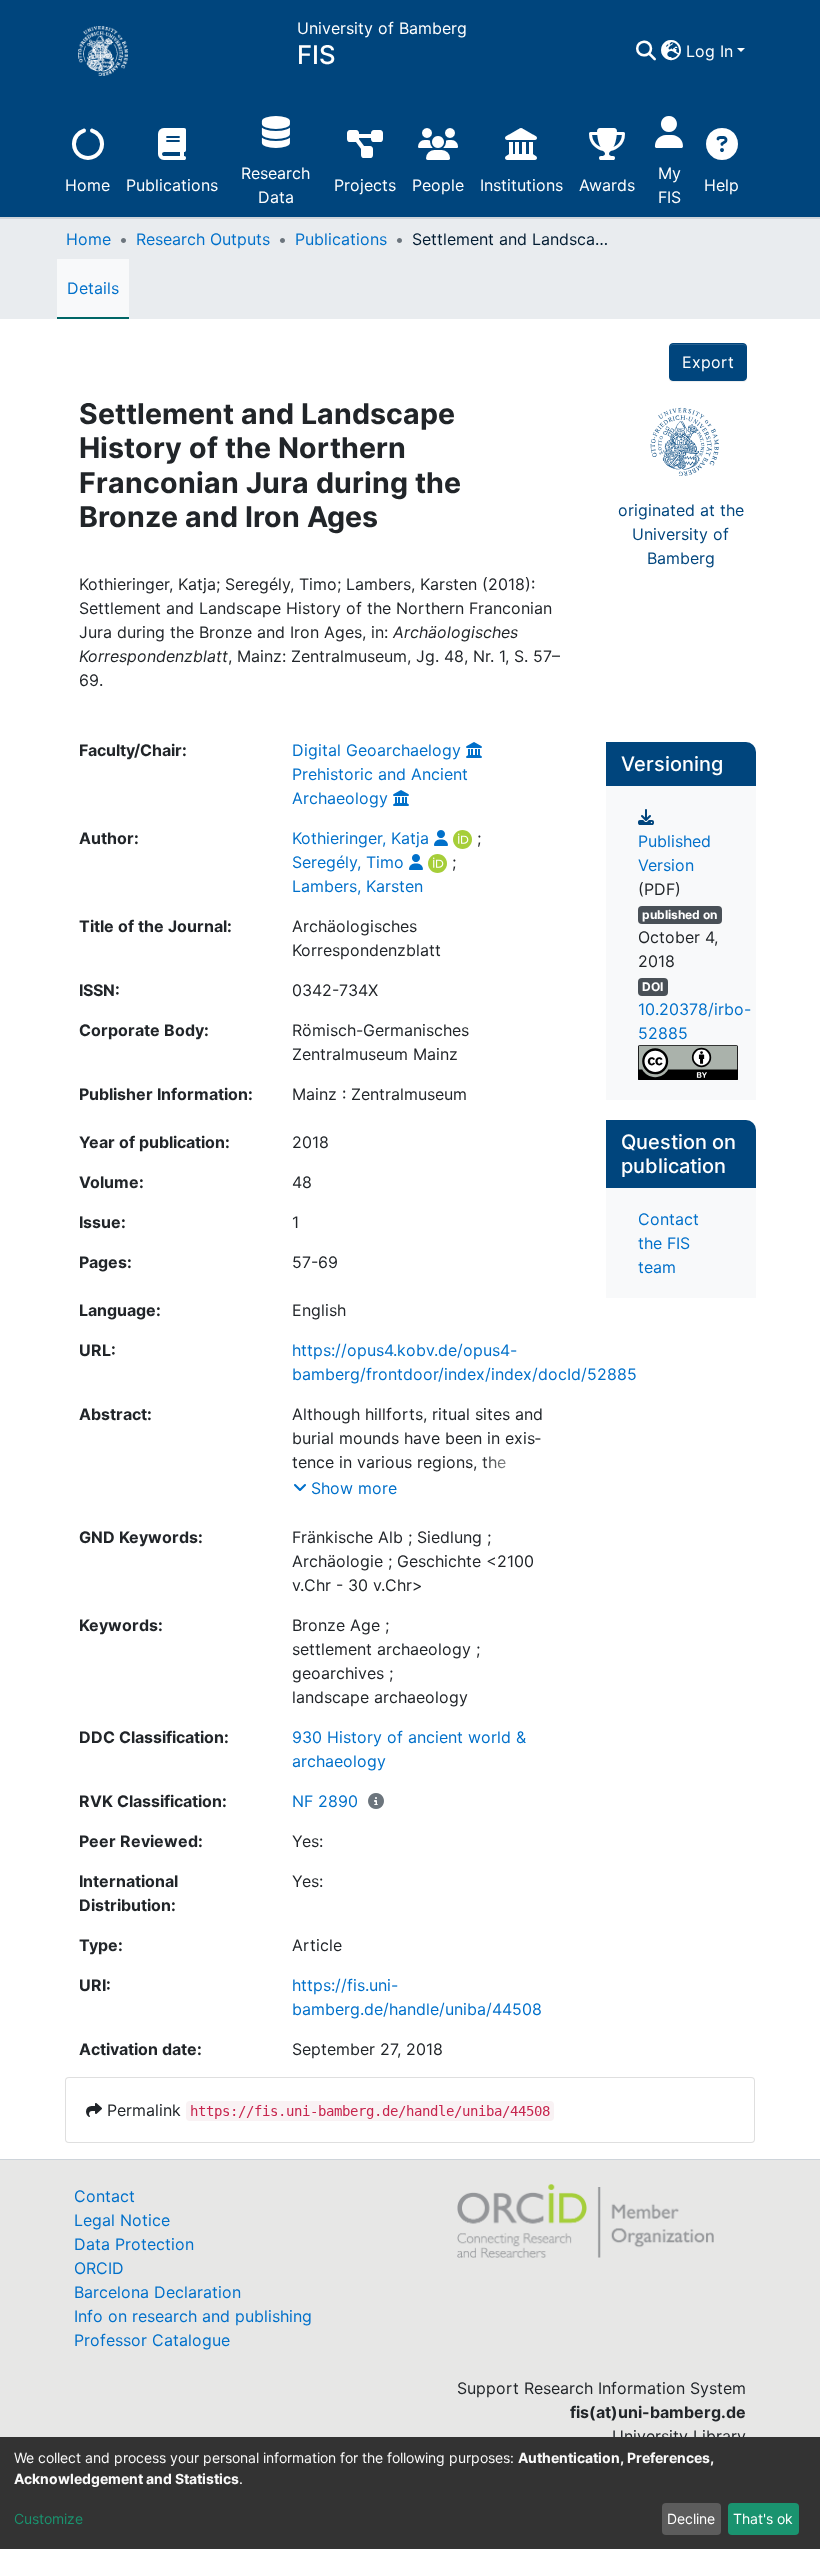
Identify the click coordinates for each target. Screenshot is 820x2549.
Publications (172, 185)
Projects (365, 185)
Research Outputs (203, 239)
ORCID (99, 2268)
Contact (104, 2196)
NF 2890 (325, 1801)
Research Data (275, 185)
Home (87, 185)
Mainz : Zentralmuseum (379, 1094)
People (438, 185)
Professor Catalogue (152, 2340)
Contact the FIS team (668, 1243)
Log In (709, 51)
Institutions (521, 185)
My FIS (669, 185)
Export (708, 362)
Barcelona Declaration (157, 2292)
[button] (671, 51)
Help (721, 185)
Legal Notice (122, 2220)
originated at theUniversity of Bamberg (681, 534)
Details (93, 288)
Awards (607, 185)
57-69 (315, 1262)
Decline (691, 2518)
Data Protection (134, 2244)
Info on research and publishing (193, 2316)
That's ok (763, 2518)
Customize (48, 2518)
